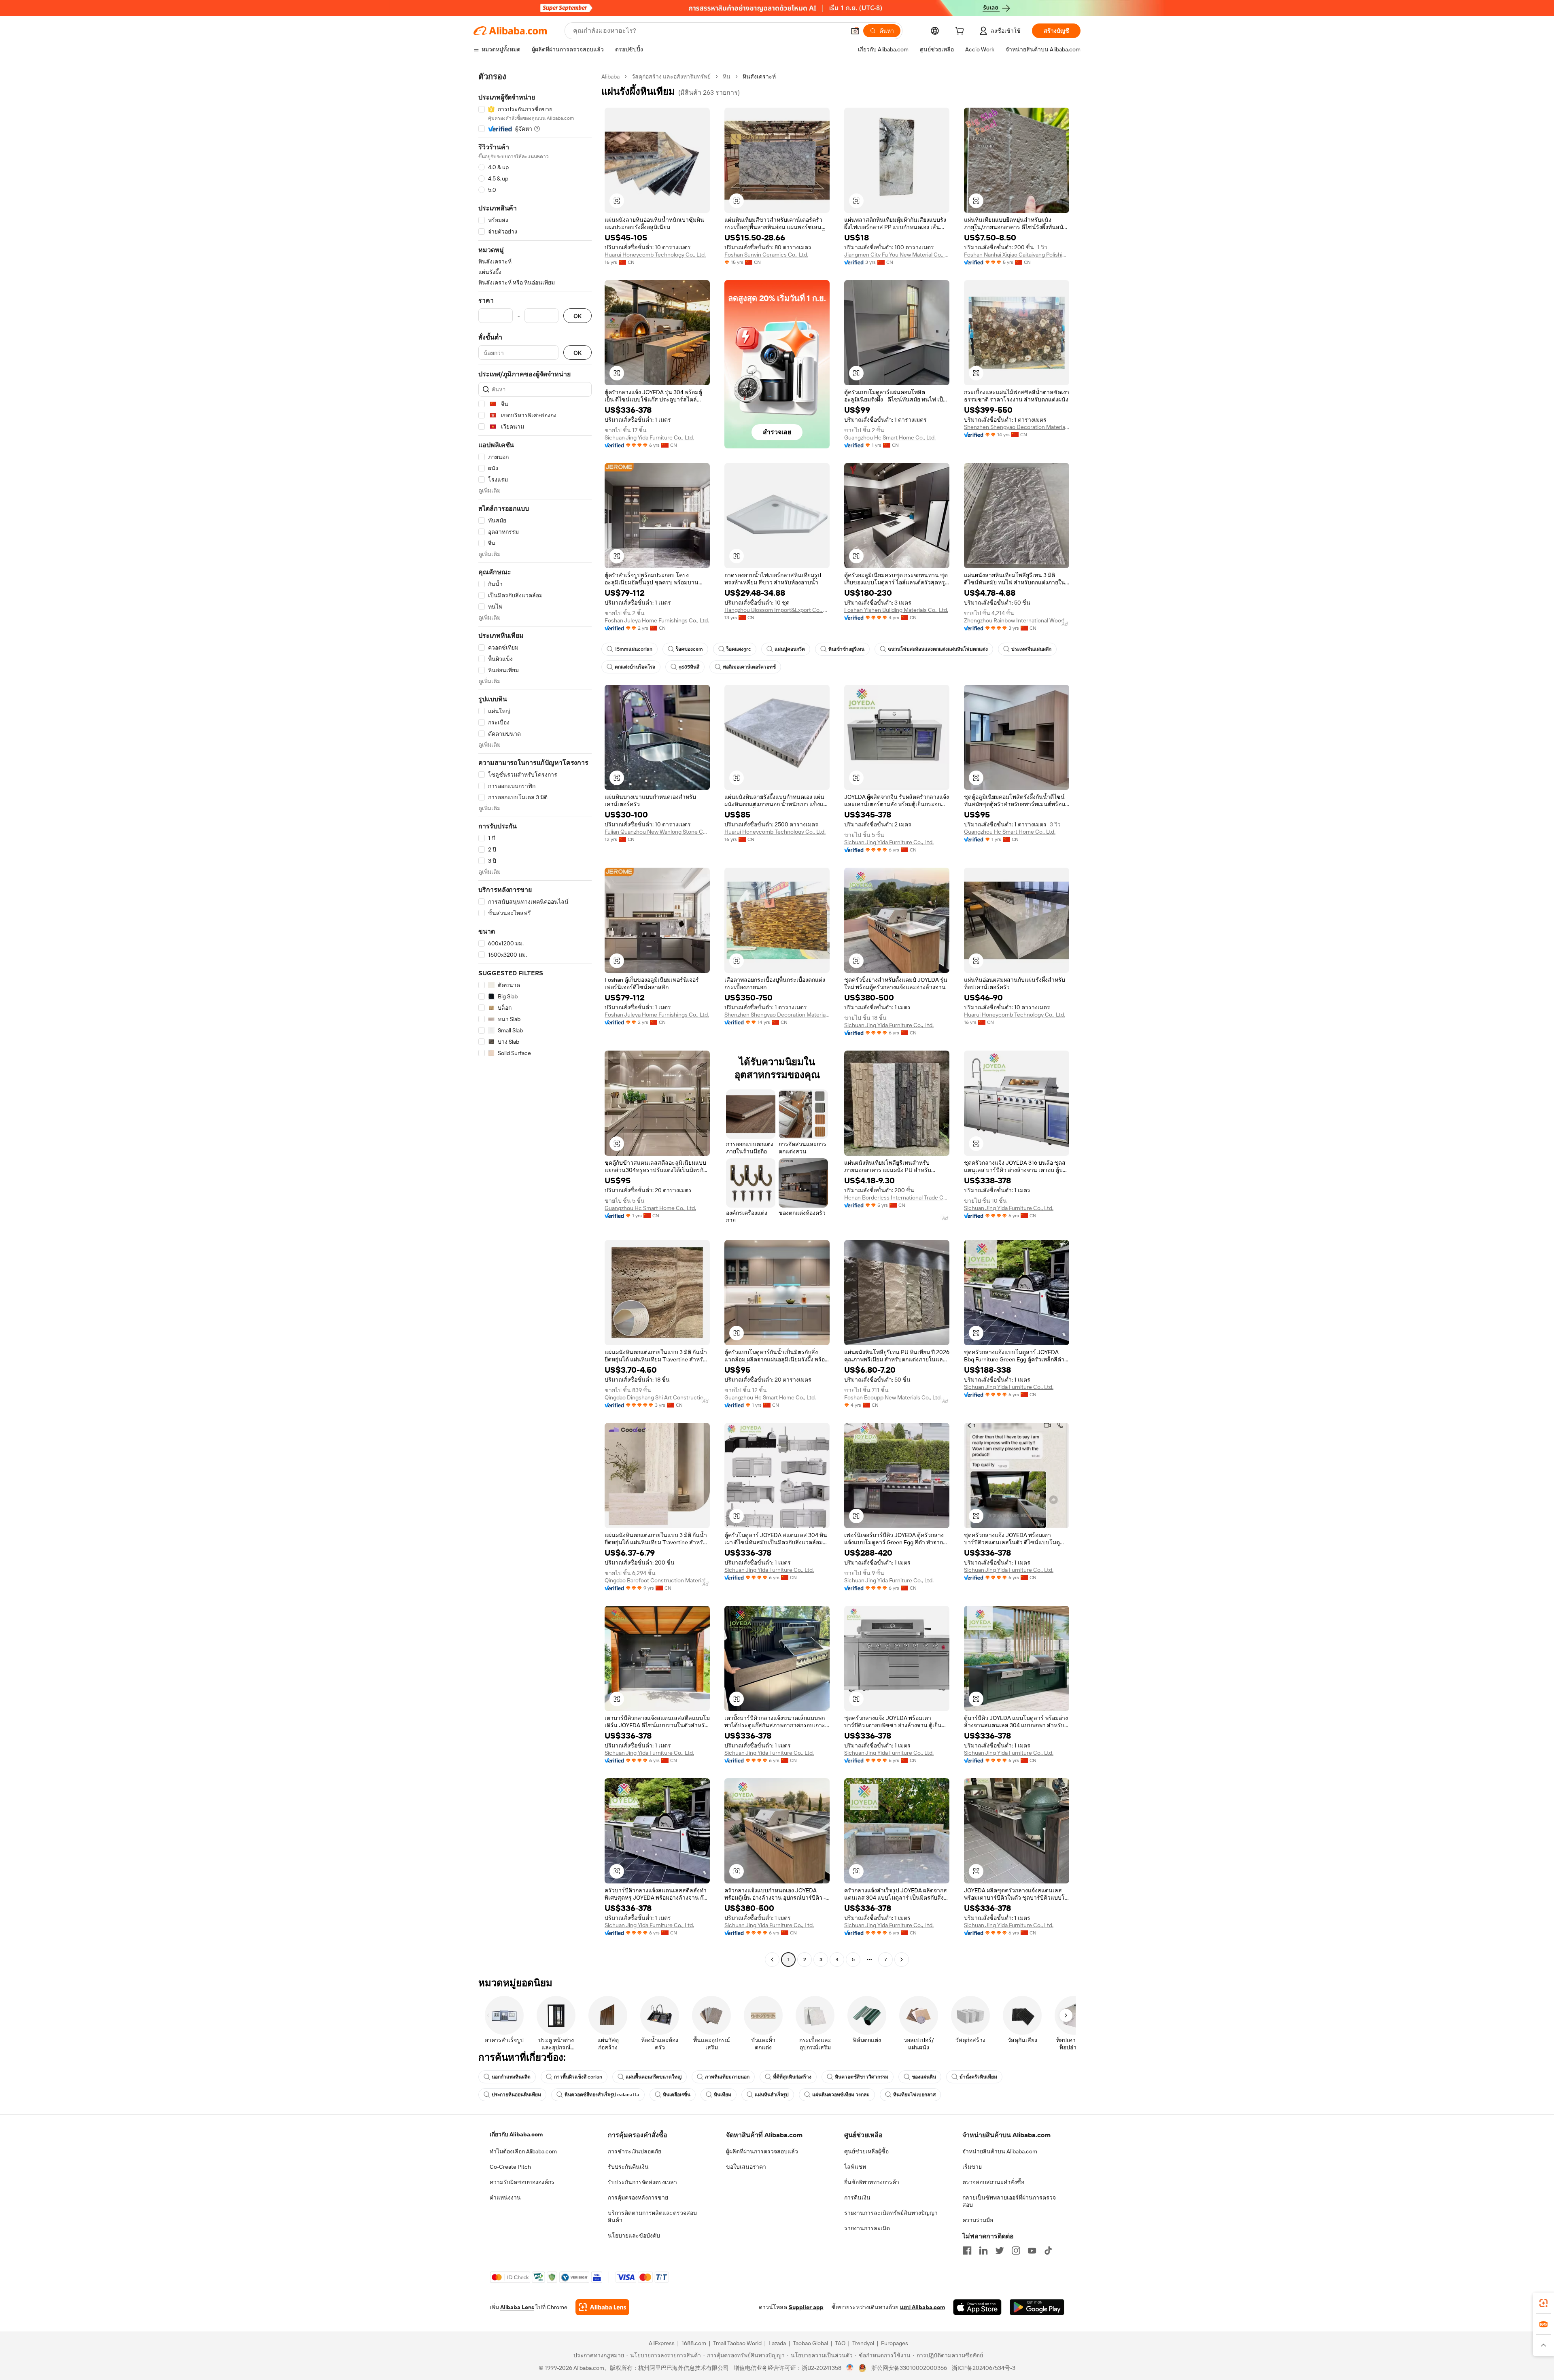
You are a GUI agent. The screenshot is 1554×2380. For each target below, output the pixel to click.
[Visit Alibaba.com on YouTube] (1032, 2250)
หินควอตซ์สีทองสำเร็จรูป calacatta (602, 2095)
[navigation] (535, 1019)
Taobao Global (810, 2343)
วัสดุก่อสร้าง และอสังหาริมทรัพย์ (671, 76)
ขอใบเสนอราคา (746, 2167)
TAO (840, 2343)
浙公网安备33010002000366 (909, 2368)
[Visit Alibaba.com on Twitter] (1000, 2250)
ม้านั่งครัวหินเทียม (978, 2077)
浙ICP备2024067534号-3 (984, 2368)
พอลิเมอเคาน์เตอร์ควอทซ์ (749, 667)
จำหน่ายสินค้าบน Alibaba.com (1000, 2151)
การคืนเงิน (857, 2197)
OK (577, 316)
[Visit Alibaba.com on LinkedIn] (983, 2250)
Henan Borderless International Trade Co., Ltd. (897, 1197)
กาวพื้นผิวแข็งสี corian (578, 2077)
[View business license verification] (850, 2368)
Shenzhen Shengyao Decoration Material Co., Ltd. (1017, 427)
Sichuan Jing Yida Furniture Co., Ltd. (649, 437)
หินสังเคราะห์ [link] (759, 76)
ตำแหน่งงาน (505, 2197)
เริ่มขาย (972, 2167)
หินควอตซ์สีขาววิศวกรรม (862, 2077)
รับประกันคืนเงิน (628, 2167)
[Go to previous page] (772, 1960)
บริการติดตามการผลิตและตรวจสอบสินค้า (652, 2217)
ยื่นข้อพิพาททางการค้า (872, 2182)
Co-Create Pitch (510, 2167)
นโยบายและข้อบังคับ (634, 2236)
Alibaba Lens (517, 2307)
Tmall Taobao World (737, 2343)
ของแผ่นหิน (924, 2077)
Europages (895, 2343)
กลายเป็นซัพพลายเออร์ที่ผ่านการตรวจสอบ (1009, 2201)
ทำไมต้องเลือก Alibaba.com (523, 2151)
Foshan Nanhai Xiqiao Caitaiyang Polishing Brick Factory (1017, 255)
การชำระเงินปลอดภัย (635, 2151)
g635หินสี (689, 667)
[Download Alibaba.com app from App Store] (977, 2307)
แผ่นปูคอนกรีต (790, 649)
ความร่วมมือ (978, 2220)
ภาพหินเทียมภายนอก (727, 2077)
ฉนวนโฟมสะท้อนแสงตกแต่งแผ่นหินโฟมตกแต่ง (938, 649)
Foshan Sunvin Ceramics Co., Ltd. (766, 255)
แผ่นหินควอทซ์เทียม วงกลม (841, 2095)
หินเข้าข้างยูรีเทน (846, 649)
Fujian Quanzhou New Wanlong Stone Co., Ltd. (657, 832)
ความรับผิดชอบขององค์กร (522, 2182)
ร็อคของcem (689, 649)
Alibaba (610, 76)
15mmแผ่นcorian (634, 649)
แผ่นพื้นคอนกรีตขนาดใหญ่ (654, 2077)
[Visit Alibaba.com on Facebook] (967, 2250)
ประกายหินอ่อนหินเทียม (516, 2095)
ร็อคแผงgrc (739, 649)
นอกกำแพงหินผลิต (511, 2077)
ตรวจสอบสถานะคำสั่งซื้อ (993, 2182)
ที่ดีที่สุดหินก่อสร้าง (792, 2077)
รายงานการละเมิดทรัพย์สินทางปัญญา (891, 2213)
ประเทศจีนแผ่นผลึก (1031, 649)
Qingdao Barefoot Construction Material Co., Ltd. (657, 1580)
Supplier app (806, 2307)
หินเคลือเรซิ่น (677, 2095)
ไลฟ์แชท (855, 2167)
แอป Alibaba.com (922, 2307)
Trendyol (863, 2343)
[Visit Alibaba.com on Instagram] (1016, 2250)
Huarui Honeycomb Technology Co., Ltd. (655, 255)
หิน (727, 76)
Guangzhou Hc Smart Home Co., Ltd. (890, 437)
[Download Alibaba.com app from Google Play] (1037, 2307)
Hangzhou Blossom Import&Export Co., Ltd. (777, 610)
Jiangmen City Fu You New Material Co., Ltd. (897, 255)
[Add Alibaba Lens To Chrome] (602, 2307)
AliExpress (662, 2343)
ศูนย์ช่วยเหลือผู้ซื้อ (866, 2151)
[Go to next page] (902, 1960)
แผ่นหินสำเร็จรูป (772, 2095)
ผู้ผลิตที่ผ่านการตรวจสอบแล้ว (762, 2151)
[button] (855, 31)
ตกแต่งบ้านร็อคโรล (635, 667)
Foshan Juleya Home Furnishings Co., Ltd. (657, 620)
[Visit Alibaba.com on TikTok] (1048, 2250)
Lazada (777, 2343)
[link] (1543, 2303)
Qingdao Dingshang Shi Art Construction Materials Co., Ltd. (657, 1397)
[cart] (961, 32)
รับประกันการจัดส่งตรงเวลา (642, 2182)
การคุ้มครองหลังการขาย (638, 2197)
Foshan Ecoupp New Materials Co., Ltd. (893, 1397)
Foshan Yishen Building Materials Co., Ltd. (896, 610)
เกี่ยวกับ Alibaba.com (516, 2134)
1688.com (694, 2343)
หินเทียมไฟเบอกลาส (914, 2095)
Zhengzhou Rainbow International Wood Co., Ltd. (1017, 620)
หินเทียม (723, 2095)
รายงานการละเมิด (867, 2228)
